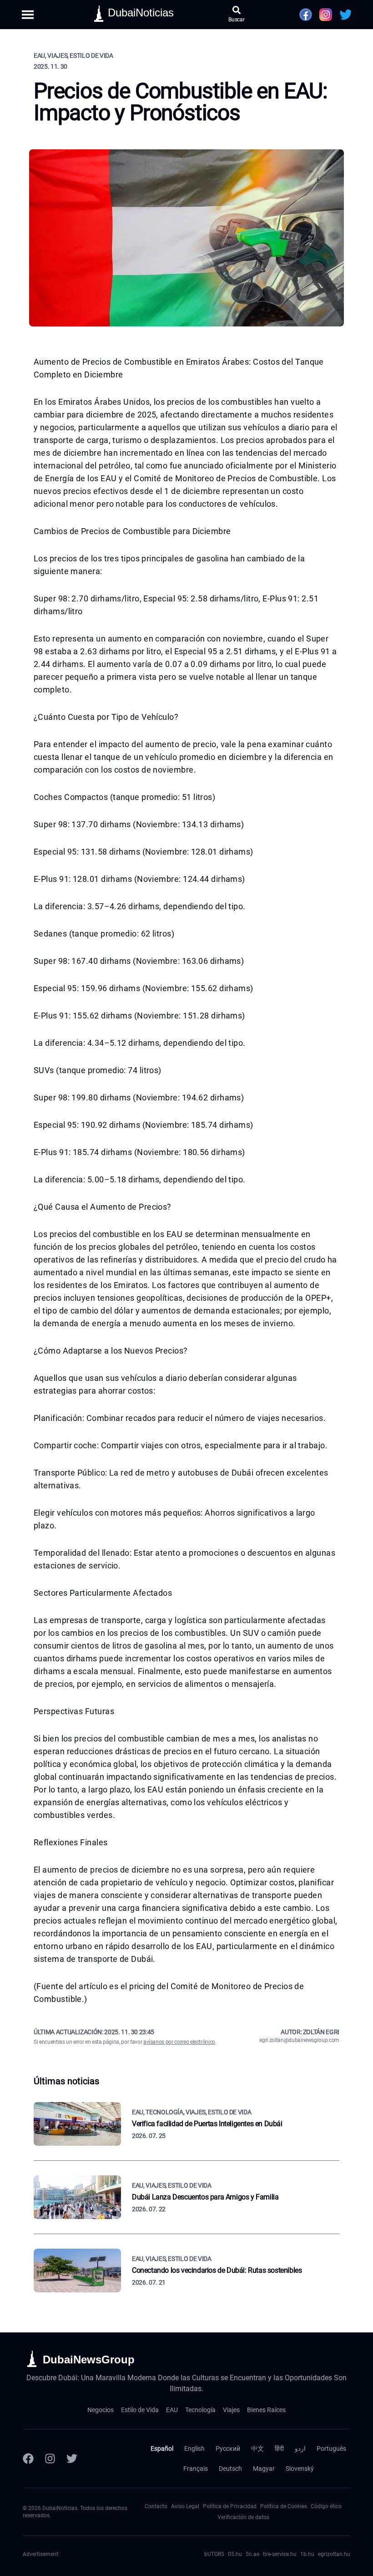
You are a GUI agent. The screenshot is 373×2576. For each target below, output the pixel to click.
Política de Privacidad (230, 2506)
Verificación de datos (243, 2517)
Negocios (101, 2410)
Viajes (231, 2410)
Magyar (264, 2469)
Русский (228, 2449)
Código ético (326, 2506)
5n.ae (252, 2554)
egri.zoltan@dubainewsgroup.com (299, 2040)
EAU (172, 2410)
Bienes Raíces (266, 2410)
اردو (300, 2449)
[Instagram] (50, 2459)
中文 (257, 2449)
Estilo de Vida (140, 2410)
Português (331, 2449)
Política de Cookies (284, 2506)
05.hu (235, 2554)
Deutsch (230, 2469)
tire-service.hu (280, 2554)
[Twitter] (72, 2459)
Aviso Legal (185, 2506)
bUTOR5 (214, 2554)
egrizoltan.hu (334, 2554)
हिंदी (279, 2449)
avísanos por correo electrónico (179, 2042)
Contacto (156, 2506)
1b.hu (307, 2554)
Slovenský (300, 2469)
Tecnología (200, 2410)
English (194, 2449)
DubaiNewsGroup (89, 2360)
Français (196, 2469)
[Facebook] (28, 2459)
